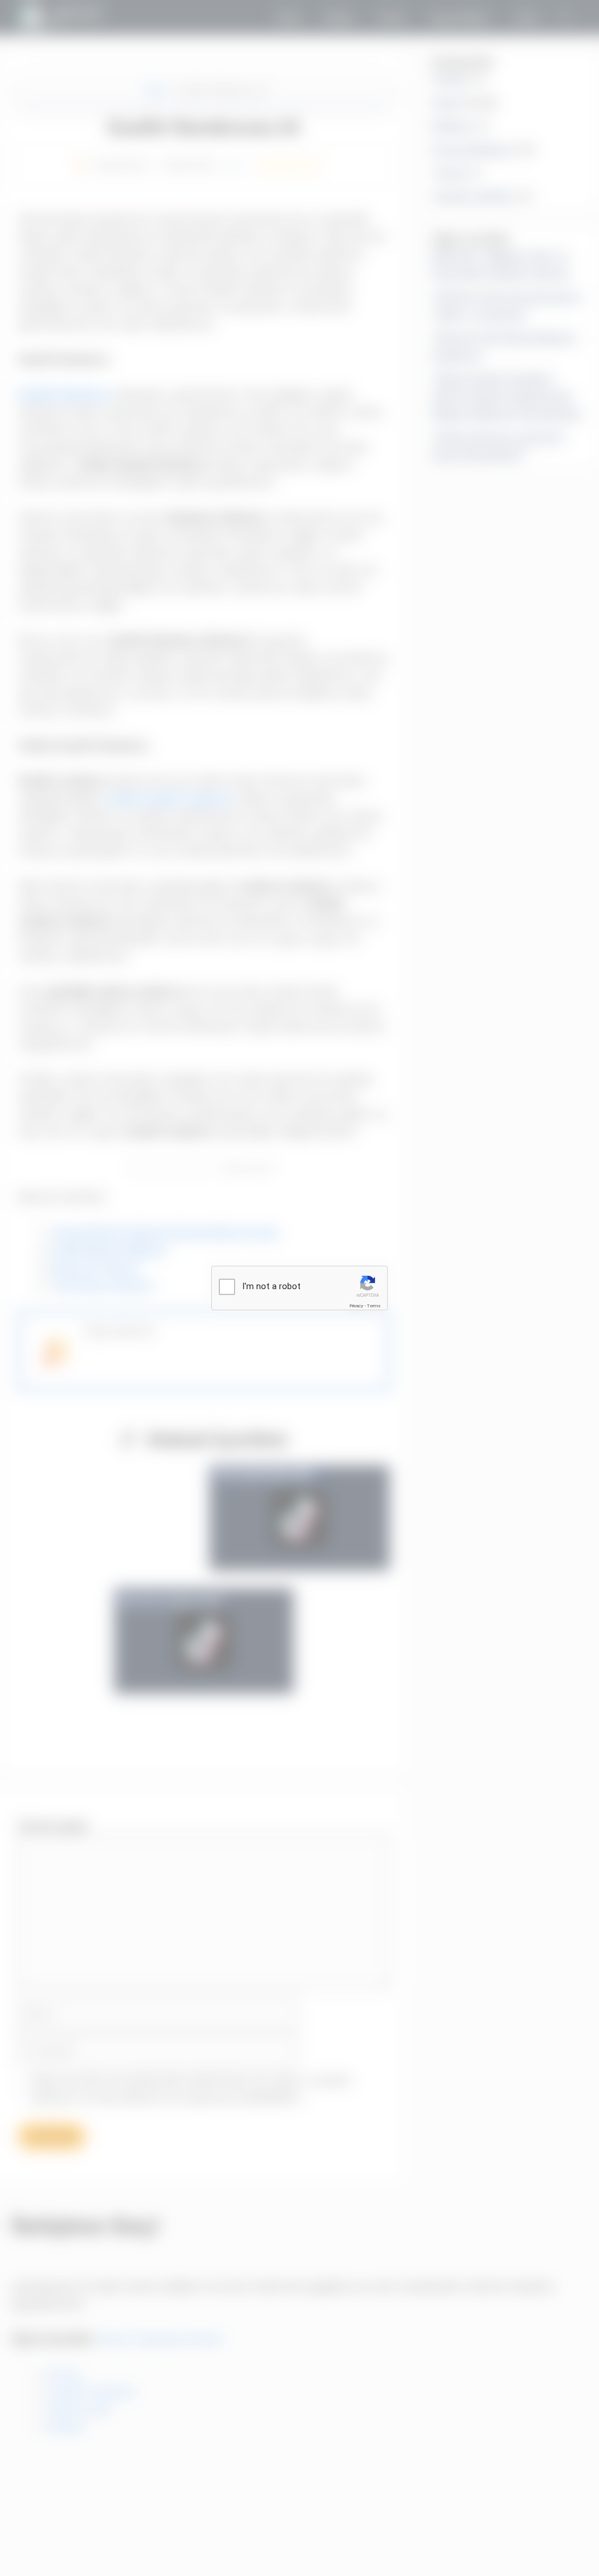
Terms (374, 1306)
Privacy (356, 1306)
